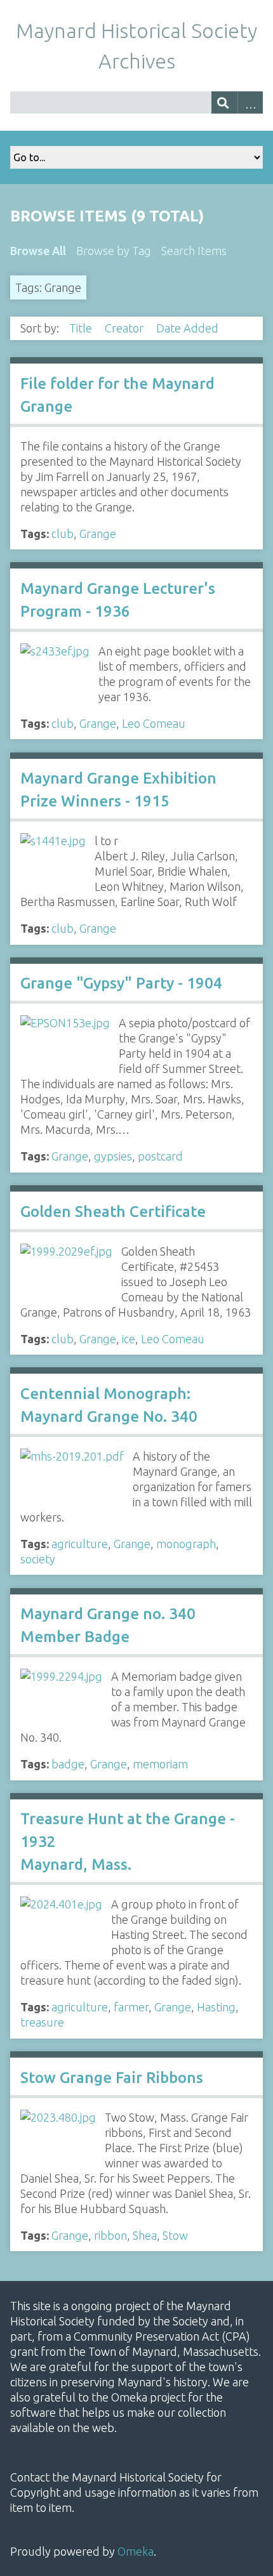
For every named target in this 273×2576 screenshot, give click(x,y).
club (63, 534)
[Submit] (224, 102)
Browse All (38, 251)
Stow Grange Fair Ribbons (112, 2078)
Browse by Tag (114, 251)
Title (82, 328)
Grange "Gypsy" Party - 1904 (121, 983)
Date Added (189, 328)
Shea (145, 2235)
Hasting (216, 2007)
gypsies (113, 1156)
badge (68, 1764)
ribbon (110, 2235)
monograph (186, 1544)
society (38, 1559)
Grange (98, 534)
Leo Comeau (154, 723)
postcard (160, 1156)
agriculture (80, 1544)
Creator (125, 328)
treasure (42, 2022)
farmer (131, 2007)
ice (129, 1339)
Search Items (194, 251)
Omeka (136, 2551)
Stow (175, 2235)
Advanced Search (250, 102)
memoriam (160, 1764)
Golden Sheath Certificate (113, 1212)
